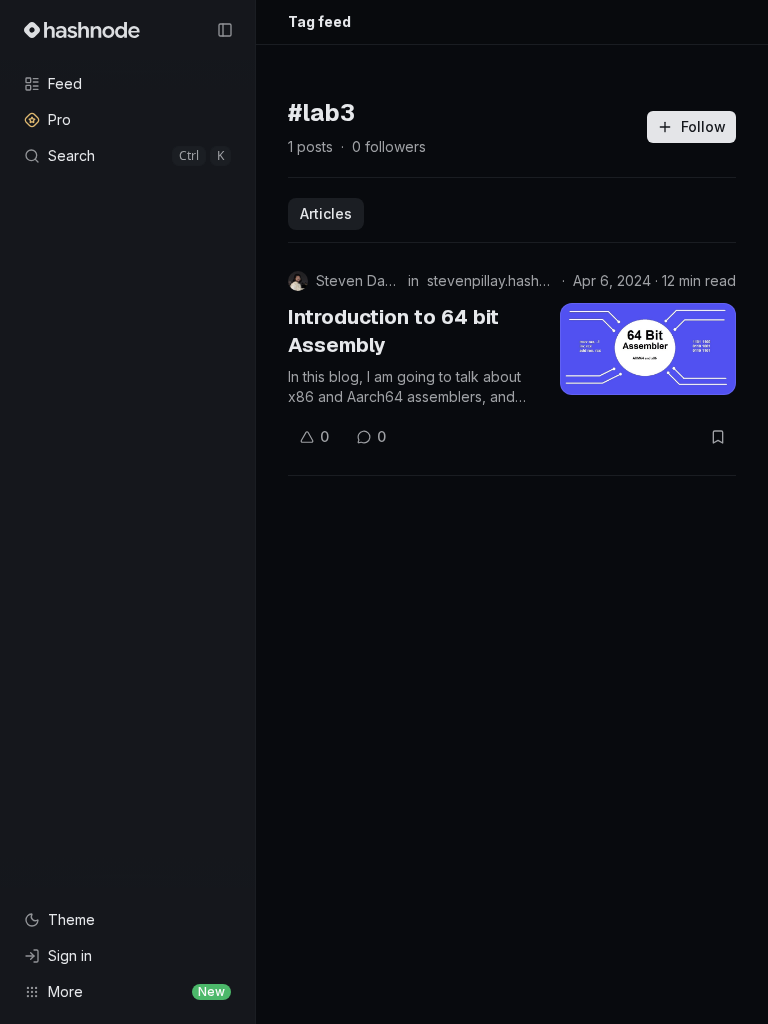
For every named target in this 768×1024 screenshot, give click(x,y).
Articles (326, 213)
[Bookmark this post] (718, 437)
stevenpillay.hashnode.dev (490, 280)
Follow (703, 126)
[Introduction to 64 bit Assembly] (648, 349)
